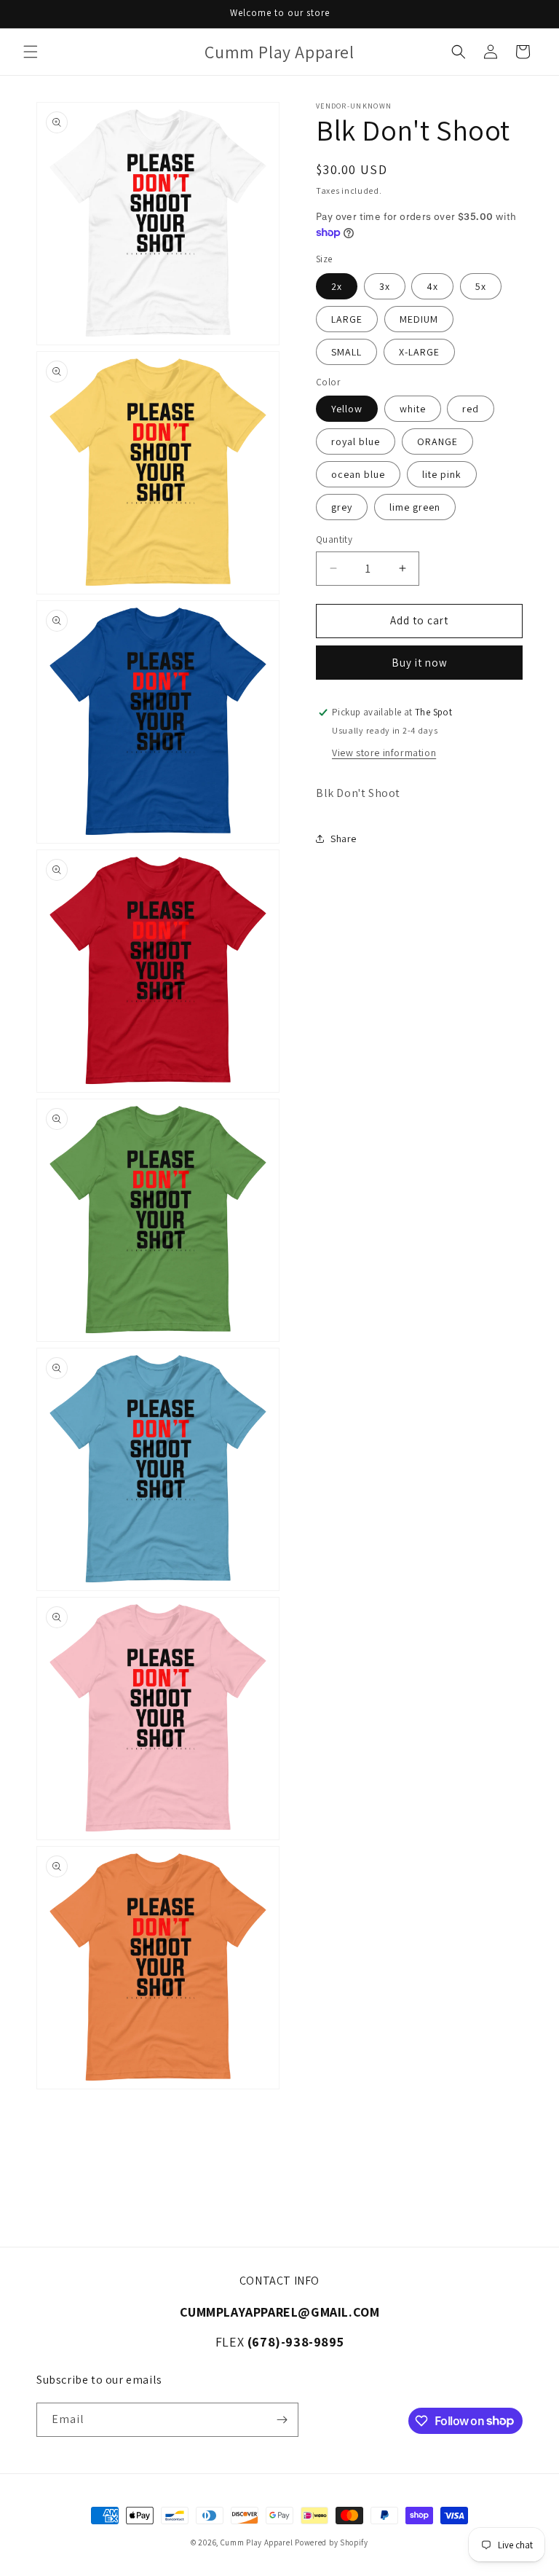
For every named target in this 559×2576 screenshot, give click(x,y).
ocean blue (358, 474)
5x (481, 286)
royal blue (356, 441)
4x (432, 286)
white (413, 409)
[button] (31, 52)
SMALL (346, 352)
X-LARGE (419, 352)
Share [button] (344, 839)
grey (342, 507)
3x (385, 286)
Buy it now (420, 663)
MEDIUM (419, 319)
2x (337, 286)
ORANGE (437, 441)
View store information (384, 753)
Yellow (347, 409)
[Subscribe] (282, 2420)
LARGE (347, 319)
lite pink (442, 474)
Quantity (334, 539)
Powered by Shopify (332, 2542)
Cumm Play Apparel (257, 2542)
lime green (415, 507)
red (471, 409)
